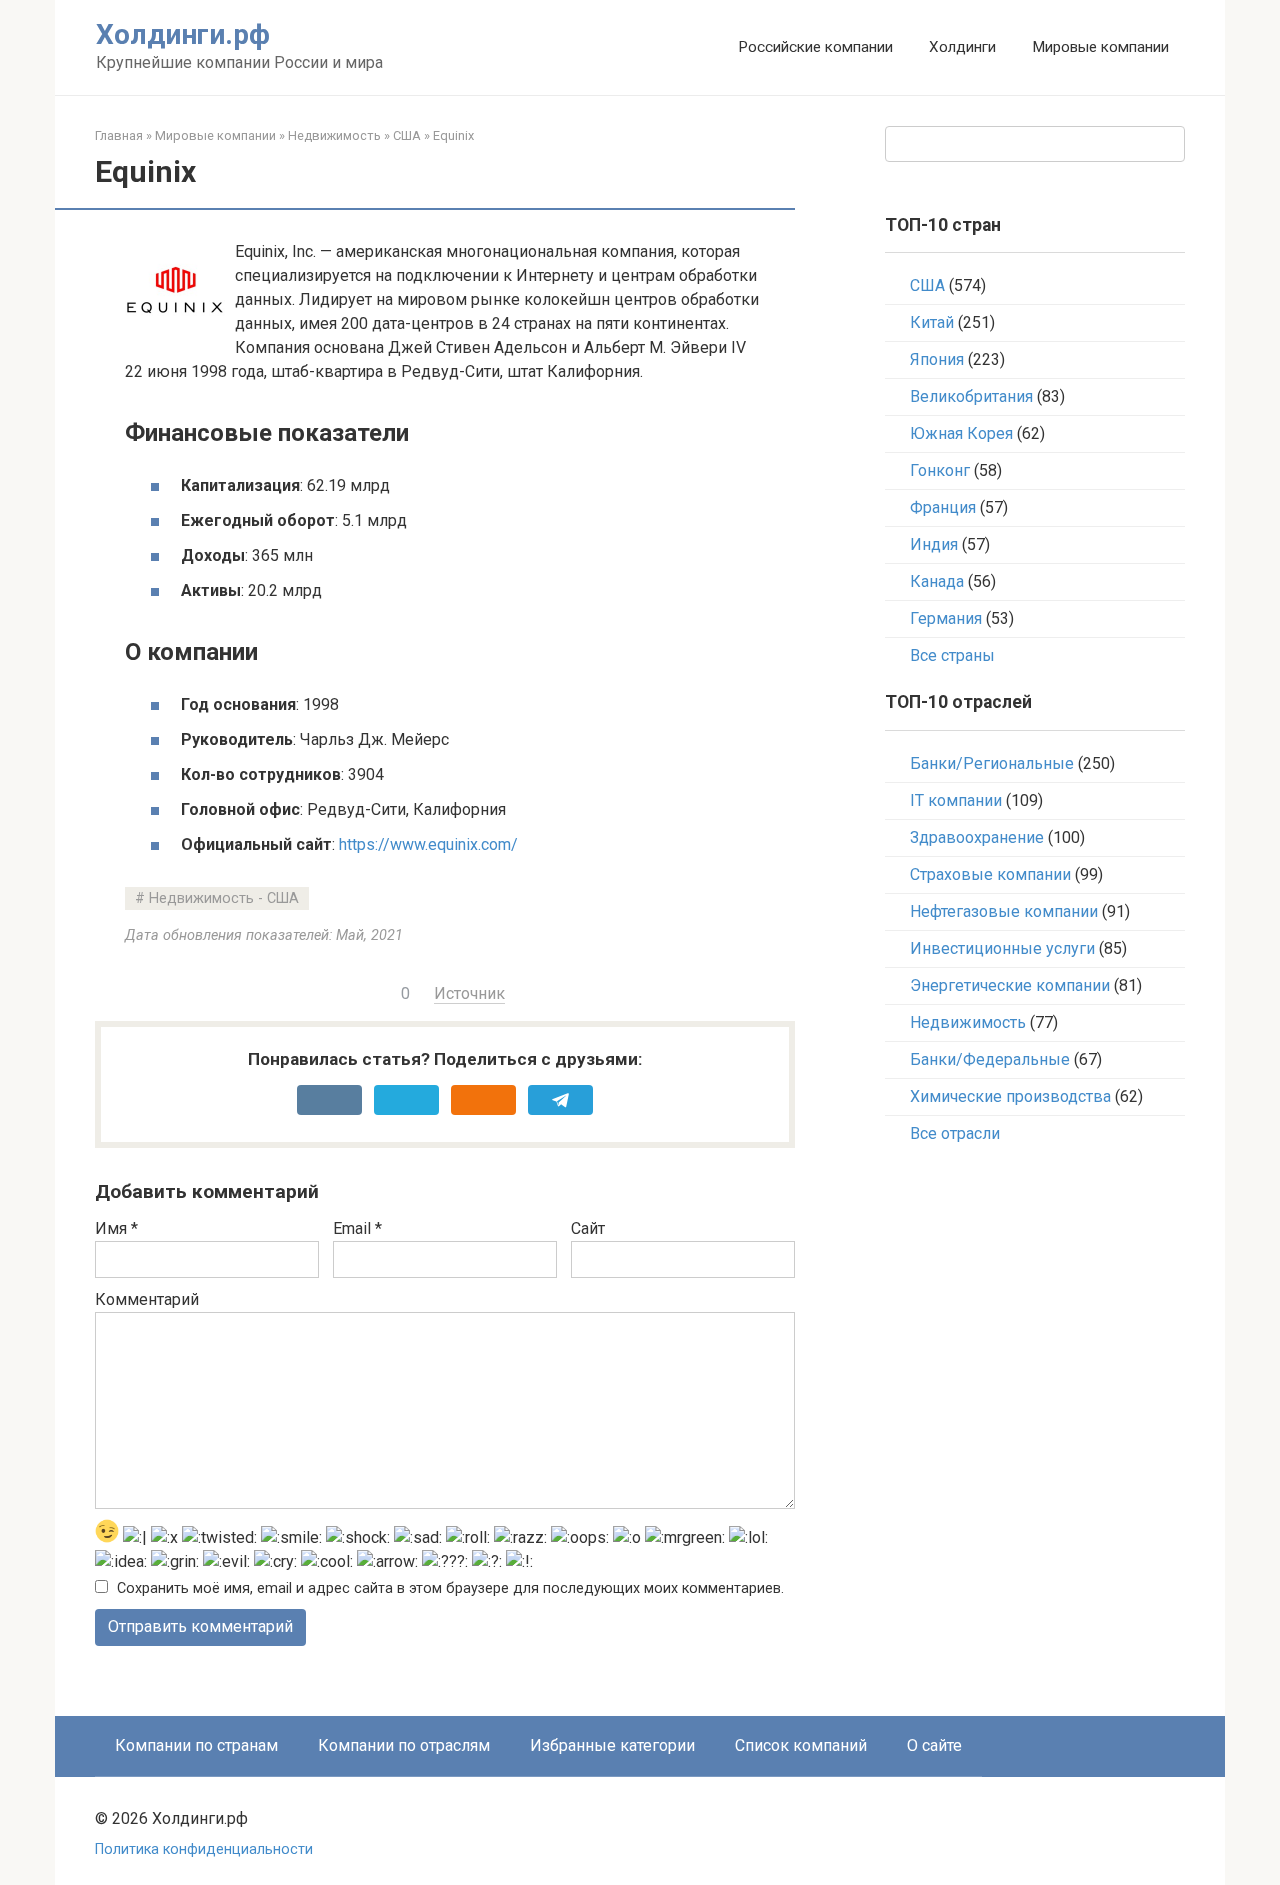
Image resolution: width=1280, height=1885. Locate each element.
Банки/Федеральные (990, 1059)
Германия (946, 618)
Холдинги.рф (183, 34)
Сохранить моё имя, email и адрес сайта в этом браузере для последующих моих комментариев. (450, 1588)
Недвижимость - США (224, 898)
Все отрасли (955, 1133)
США (407, 135)
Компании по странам (196, 1745)
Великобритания (971, 396)
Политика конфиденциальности (204, 1849)
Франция (943, 507)
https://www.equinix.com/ (428, 844)
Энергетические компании (1010, 985)
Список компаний (801, 1745)
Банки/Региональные (992, 763)
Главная (119, 135)
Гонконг (940, 470)
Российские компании (815, 47)
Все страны (952, 655)
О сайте (934, 1745)
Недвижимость (334, 135)
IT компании (956, 800)
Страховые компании (990, 874)
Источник (469, 993)
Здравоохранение (977, 837)
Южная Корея (961, 433)
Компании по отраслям (404, 1745)
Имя (116, 1228)
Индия (934, 544)
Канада (937, 581)
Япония (937, 359)
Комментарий (147, 1299)
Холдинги (962, 47)
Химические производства (1010, 1096)
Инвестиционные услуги (1002, 948)
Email (357, 1228)
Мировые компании (1100, 47)
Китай (932, 322)
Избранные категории (612, 1745)
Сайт (588, 1228)
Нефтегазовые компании (1004, 911)
